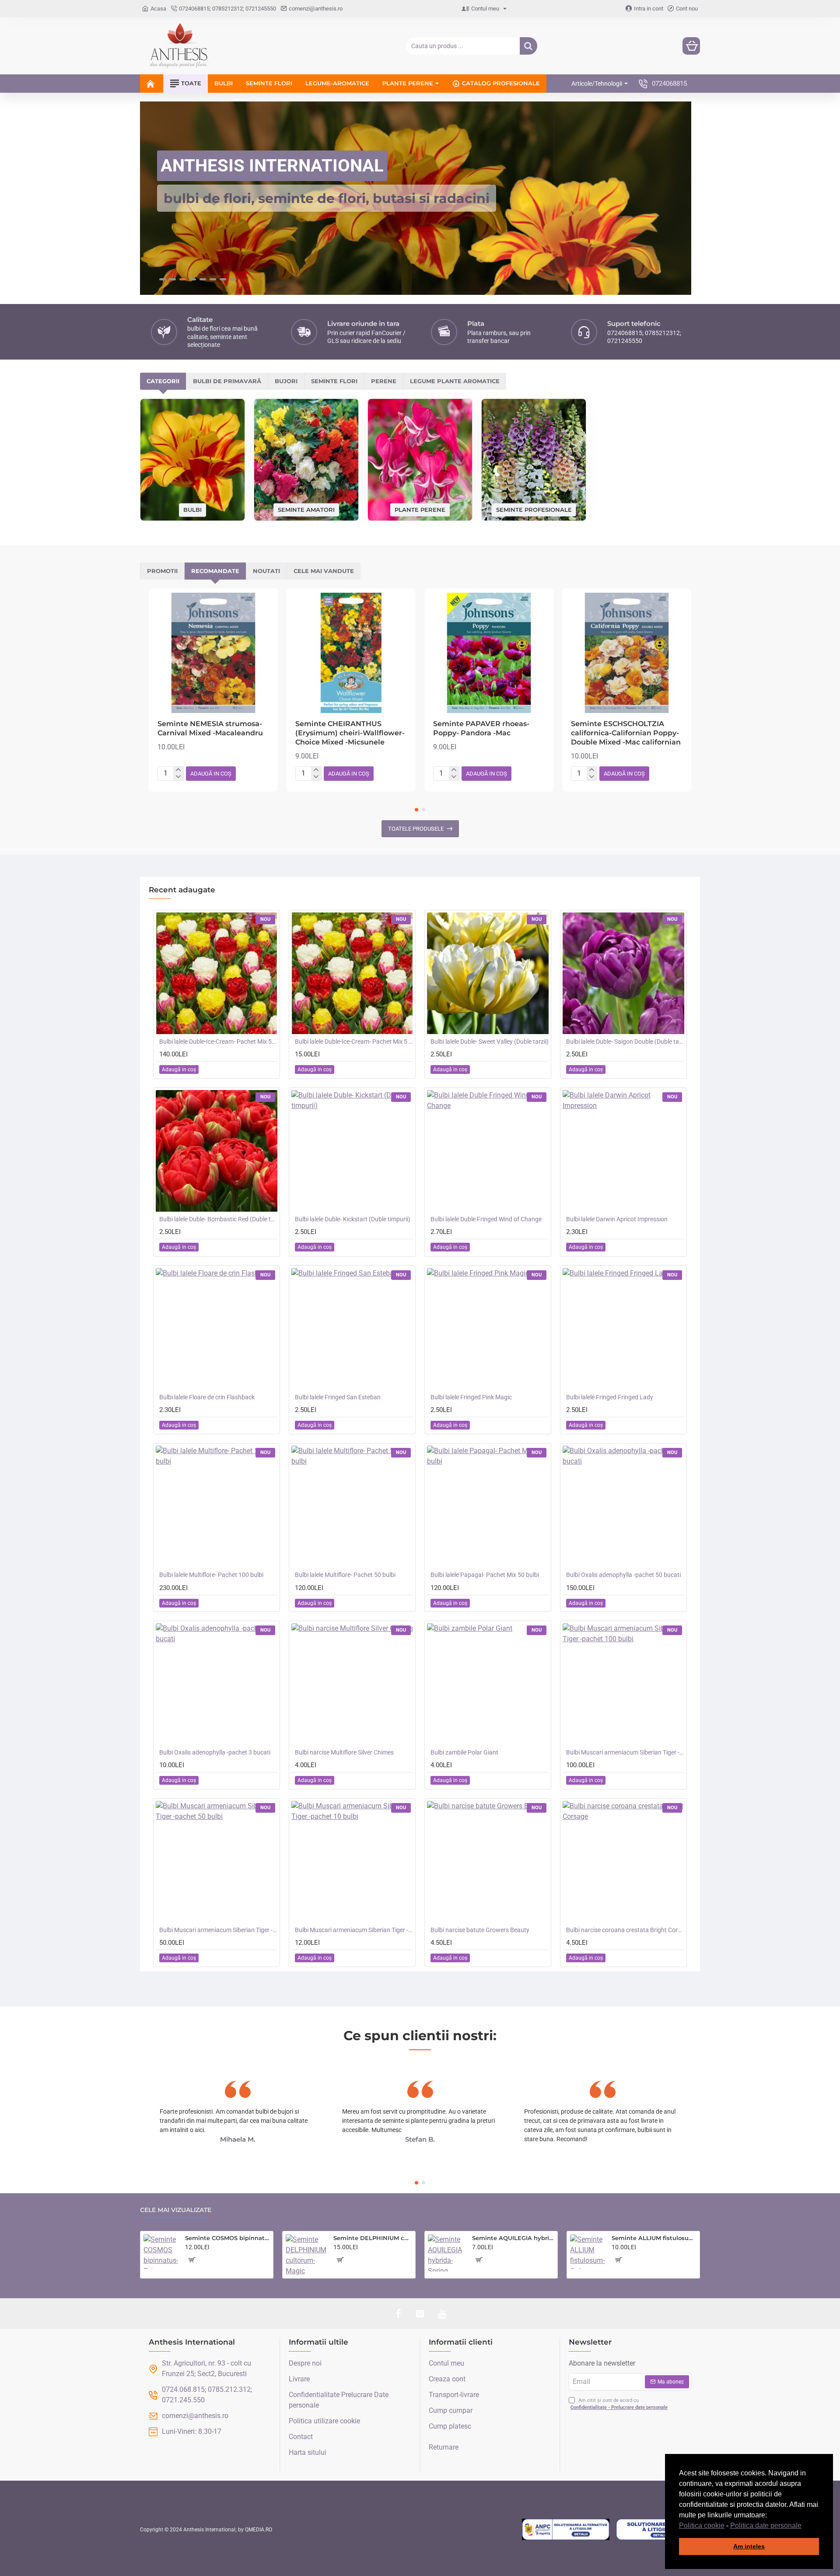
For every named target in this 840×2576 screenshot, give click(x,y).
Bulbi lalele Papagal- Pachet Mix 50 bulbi (485, 1575)
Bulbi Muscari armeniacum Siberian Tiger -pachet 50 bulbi (218, 1930)
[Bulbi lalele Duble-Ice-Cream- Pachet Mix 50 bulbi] (217, 973)
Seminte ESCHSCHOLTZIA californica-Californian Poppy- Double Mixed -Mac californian (626, 733)
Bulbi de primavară (227, 381)
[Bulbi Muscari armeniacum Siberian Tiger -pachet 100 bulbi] (623, 1684)
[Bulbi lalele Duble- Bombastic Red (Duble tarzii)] (217, 1151)
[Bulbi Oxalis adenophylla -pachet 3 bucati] (217, 1684)
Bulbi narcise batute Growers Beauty (480, 1930)
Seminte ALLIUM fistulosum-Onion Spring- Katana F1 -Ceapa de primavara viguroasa (654, 2238)
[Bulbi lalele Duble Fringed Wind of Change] (488, 1151)
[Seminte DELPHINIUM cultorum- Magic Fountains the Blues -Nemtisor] (306, 2255)
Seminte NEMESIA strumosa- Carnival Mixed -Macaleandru (210, 728)
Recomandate (215, 571)
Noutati (266, 571)
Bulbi (192, 510)
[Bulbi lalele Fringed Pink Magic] (488, 1329)
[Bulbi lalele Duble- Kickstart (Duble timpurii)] (352, 1151)
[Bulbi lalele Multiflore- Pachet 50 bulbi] (352, 1506)
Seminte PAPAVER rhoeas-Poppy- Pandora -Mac (481, 728)
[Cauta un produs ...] (528, 46)
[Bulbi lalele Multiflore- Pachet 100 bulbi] (217, 1506)
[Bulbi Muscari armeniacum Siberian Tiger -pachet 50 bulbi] (217, 1862)
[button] (805, 2526)
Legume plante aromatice (455, 381)
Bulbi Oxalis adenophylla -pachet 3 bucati (215, 1752)
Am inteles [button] (749, 2546)
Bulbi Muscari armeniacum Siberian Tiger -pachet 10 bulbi (354, 1930)
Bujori (286, 381)
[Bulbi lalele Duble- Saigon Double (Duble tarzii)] (623, 973)
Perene (384, 381)
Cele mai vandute (324, 571)
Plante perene (420, 509)
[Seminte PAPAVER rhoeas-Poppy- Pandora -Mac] (489, 653)
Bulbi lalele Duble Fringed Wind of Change (486, 1219)
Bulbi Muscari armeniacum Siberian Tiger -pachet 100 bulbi (625, 1752)
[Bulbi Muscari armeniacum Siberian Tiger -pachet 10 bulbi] (352, 1862)
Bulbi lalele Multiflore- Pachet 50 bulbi (345, 1575)
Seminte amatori (306, 509)
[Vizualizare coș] (691, 46)
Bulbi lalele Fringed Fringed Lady (610, 1397)
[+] (178, 770)
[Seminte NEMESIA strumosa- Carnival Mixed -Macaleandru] (213, 653)
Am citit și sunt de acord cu (619, 2404)
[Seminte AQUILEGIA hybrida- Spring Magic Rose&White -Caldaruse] (446, 2253)
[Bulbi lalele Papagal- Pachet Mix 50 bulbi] (488, 1506)
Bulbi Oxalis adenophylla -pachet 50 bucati (623, 1575)
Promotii (162, 571)
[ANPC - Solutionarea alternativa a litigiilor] (566, 2530)
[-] (178, 777)
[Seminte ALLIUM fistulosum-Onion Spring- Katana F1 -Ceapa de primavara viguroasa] (587, 2252)
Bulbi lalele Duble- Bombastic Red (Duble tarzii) (218, 1219)
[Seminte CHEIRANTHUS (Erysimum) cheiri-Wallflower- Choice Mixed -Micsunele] (351, 653)
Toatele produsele (416, 829)
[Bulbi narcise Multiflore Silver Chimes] (352, 1684)
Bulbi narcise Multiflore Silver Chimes (344, 1752)
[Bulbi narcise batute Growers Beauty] (488, 1862)
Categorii (163, 381)
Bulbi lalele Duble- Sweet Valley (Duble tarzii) (490, 1042)
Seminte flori (334, 381)
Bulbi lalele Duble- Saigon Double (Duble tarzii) (625, 1042)
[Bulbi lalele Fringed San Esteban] (352, 1329)
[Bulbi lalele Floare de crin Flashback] (217, 1329)
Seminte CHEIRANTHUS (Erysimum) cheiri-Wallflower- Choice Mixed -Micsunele (350, 733)
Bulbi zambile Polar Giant (464, 1752)
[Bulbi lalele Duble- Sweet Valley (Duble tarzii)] (488, 973)
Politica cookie (702, 2525)
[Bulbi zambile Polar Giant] (488, 1684)
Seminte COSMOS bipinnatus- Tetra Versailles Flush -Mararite (227, 2238)
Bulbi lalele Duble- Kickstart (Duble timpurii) (353, 1219)
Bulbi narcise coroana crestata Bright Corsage (625, 1930)
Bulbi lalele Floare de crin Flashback (207, 1397)
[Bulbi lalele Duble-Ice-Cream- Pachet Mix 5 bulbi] (352, 973)
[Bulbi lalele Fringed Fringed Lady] (623, 1329)
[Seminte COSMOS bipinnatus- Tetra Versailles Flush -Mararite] (161, 2252)
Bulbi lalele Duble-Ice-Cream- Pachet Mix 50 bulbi (218, 1042)
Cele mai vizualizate (176, 2210)
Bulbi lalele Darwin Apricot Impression (617, 1219)
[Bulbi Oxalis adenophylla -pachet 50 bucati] (623, 1506)
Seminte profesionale (534, 509)
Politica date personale (766, 2525)
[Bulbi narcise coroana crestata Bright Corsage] (623, 1862)
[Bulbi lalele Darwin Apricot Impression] (623, 1151)
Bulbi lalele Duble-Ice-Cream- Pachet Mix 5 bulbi (354, 1042)
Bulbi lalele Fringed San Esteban (338, 1397)
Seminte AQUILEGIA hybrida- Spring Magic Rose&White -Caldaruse (513, 2238)
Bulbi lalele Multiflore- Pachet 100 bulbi (211, 1575)
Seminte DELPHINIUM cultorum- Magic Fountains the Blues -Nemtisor (373, 2238)
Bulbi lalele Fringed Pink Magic (471, 1397)
